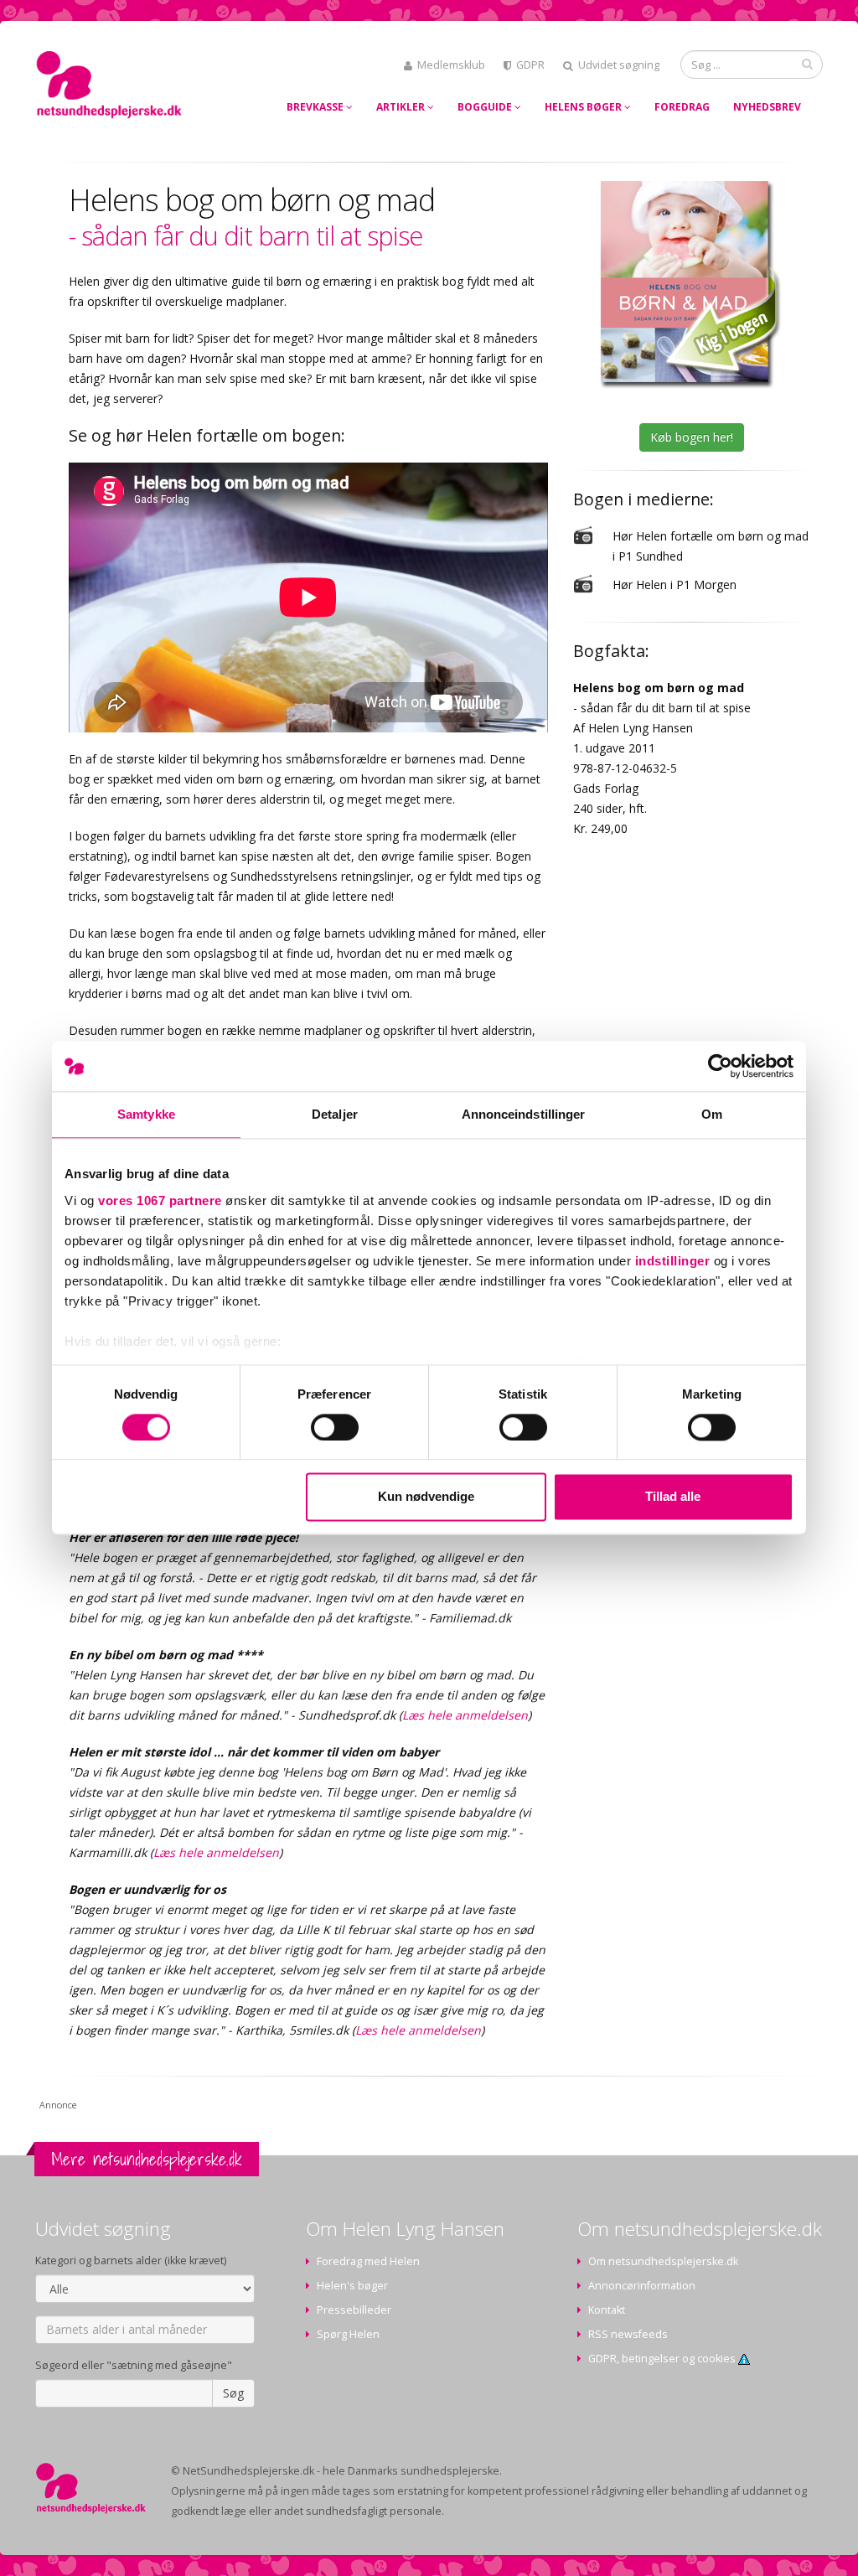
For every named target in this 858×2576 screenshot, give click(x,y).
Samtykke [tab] (146, 1114)
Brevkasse (316, 107)
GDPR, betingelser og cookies (663, 2359)
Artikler (402, 107)
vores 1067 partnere (160, 1200)
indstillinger (673, 1261)
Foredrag (682, 107)
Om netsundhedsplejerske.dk (663, 2261)
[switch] (335, 1427)
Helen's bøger (352, 2286)
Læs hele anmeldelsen (465, 1715)
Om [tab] (712, 1114)
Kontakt (607, 2310)
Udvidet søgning (619, 65)
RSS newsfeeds (628, 2334)
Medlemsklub (451, 65)
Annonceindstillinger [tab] (524, 1114)
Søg (233, 2393)
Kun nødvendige (426, 1497)
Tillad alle (673, 1497)
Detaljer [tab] (335, 1114)
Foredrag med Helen (368, 2261)
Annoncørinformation (642, 2286)
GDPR (530, 65)
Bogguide (486, 107)
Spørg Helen (348, 2334)
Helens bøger (584, 107)
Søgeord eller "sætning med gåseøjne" (134, 2365)
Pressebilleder (354, 2310)
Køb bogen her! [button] (692, 437)
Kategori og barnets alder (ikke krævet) (131, 2260)
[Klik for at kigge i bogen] (691, 284)
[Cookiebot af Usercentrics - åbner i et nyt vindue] (720, 1066)
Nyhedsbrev (767, 107)
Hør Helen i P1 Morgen (675, 585)
